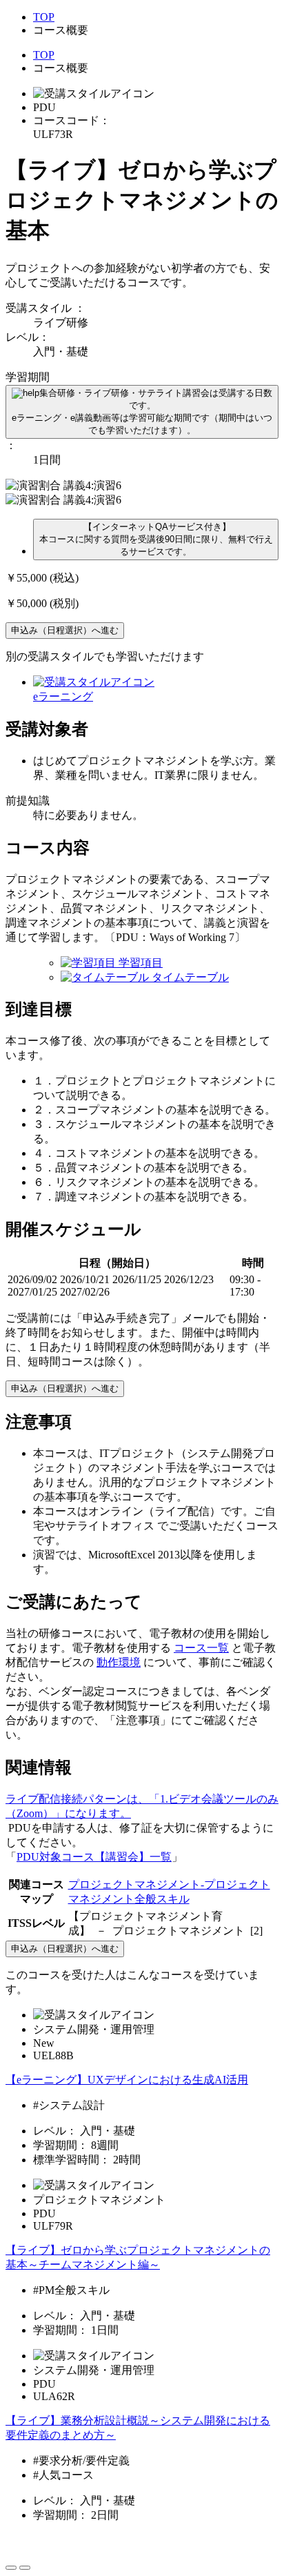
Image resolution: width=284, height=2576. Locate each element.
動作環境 (119, 1662)
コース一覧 (201, 1648)
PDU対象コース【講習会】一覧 (94, 1857)
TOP (44, 17)
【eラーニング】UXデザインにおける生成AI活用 (127, 2080)
